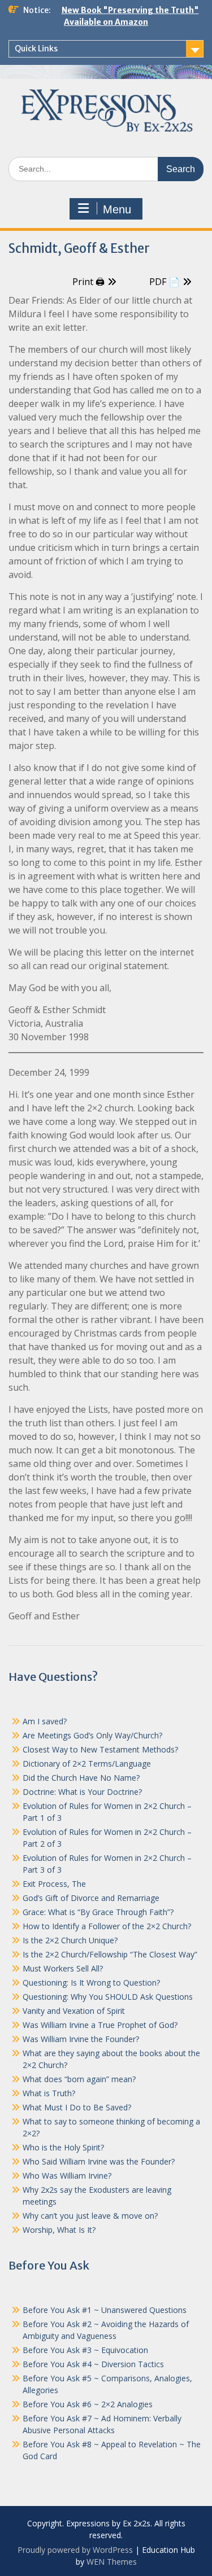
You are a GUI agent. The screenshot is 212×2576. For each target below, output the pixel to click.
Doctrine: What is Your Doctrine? (82, 1792)
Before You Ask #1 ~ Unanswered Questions (105, 2310)
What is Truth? (49, 2093)
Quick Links (36, 49)
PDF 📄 (165, 282)
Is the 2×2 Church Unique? (70, 1940)
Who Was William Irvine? (67, 2176)
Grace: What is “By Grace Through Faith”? (98, 1912)
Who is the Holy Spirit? (63, 2147)
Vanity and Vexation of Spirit (74, 2011)
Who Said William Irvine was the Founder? (99, 2161)
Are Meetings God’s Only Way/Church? (92, 1735)
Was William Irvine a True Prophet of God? (100, 2025)
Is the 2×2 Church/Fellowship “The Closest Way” (110, 1954)
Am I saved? (45, 1721)
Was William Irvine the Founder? (81, 2039)
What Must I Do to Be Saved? (77, 2107)
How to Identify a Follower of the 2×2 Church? (107, 1926)
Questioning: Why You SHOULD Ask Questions (108, 1997)
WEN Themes (112, 2562)
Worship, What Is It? (59, 2230)
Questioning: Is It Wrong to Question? (91, 1983)
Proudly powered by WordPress (75, 2550)
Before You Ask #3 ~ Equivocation (85, 2350)
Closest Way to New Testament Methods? (100, 1749)
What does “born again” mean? (79, 2079)
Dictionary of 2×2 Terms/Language (87, 1764)
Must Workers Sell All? (63, 1968)
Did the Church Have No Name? (81, 1778)
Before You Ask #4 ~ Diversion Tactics (93, 2364)
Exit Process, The (54, 1884)
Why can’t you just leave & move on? (90, 2216)
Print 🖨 (88, 282)
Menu (117, 209)
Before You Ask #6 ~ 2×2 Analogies (88, 2404)
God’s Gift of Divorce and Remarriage (91, 1898)
